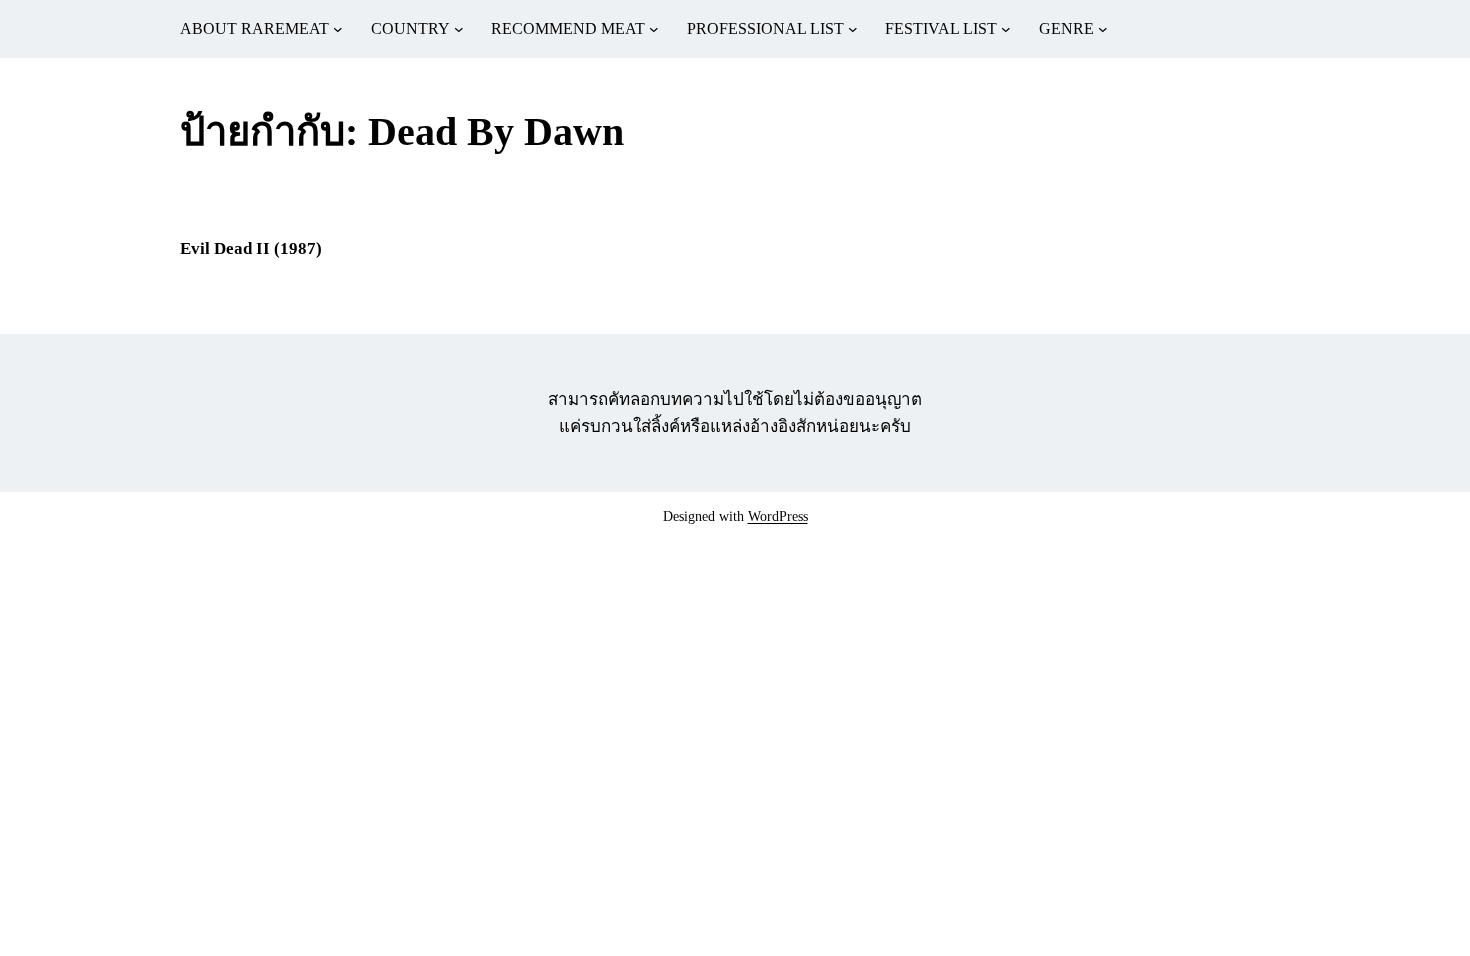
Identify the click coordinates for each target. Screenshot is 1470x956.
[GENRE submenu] (1103, 29)
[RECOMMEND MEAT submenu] (654, 29)
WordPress (778, 516)
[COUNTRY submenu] (459, 29)
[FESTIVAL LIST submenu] (1006, 29)
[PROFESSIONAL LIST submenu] (853, 29)
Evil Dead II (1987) (251, 248)
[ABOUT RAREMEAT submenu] (338, 29)
